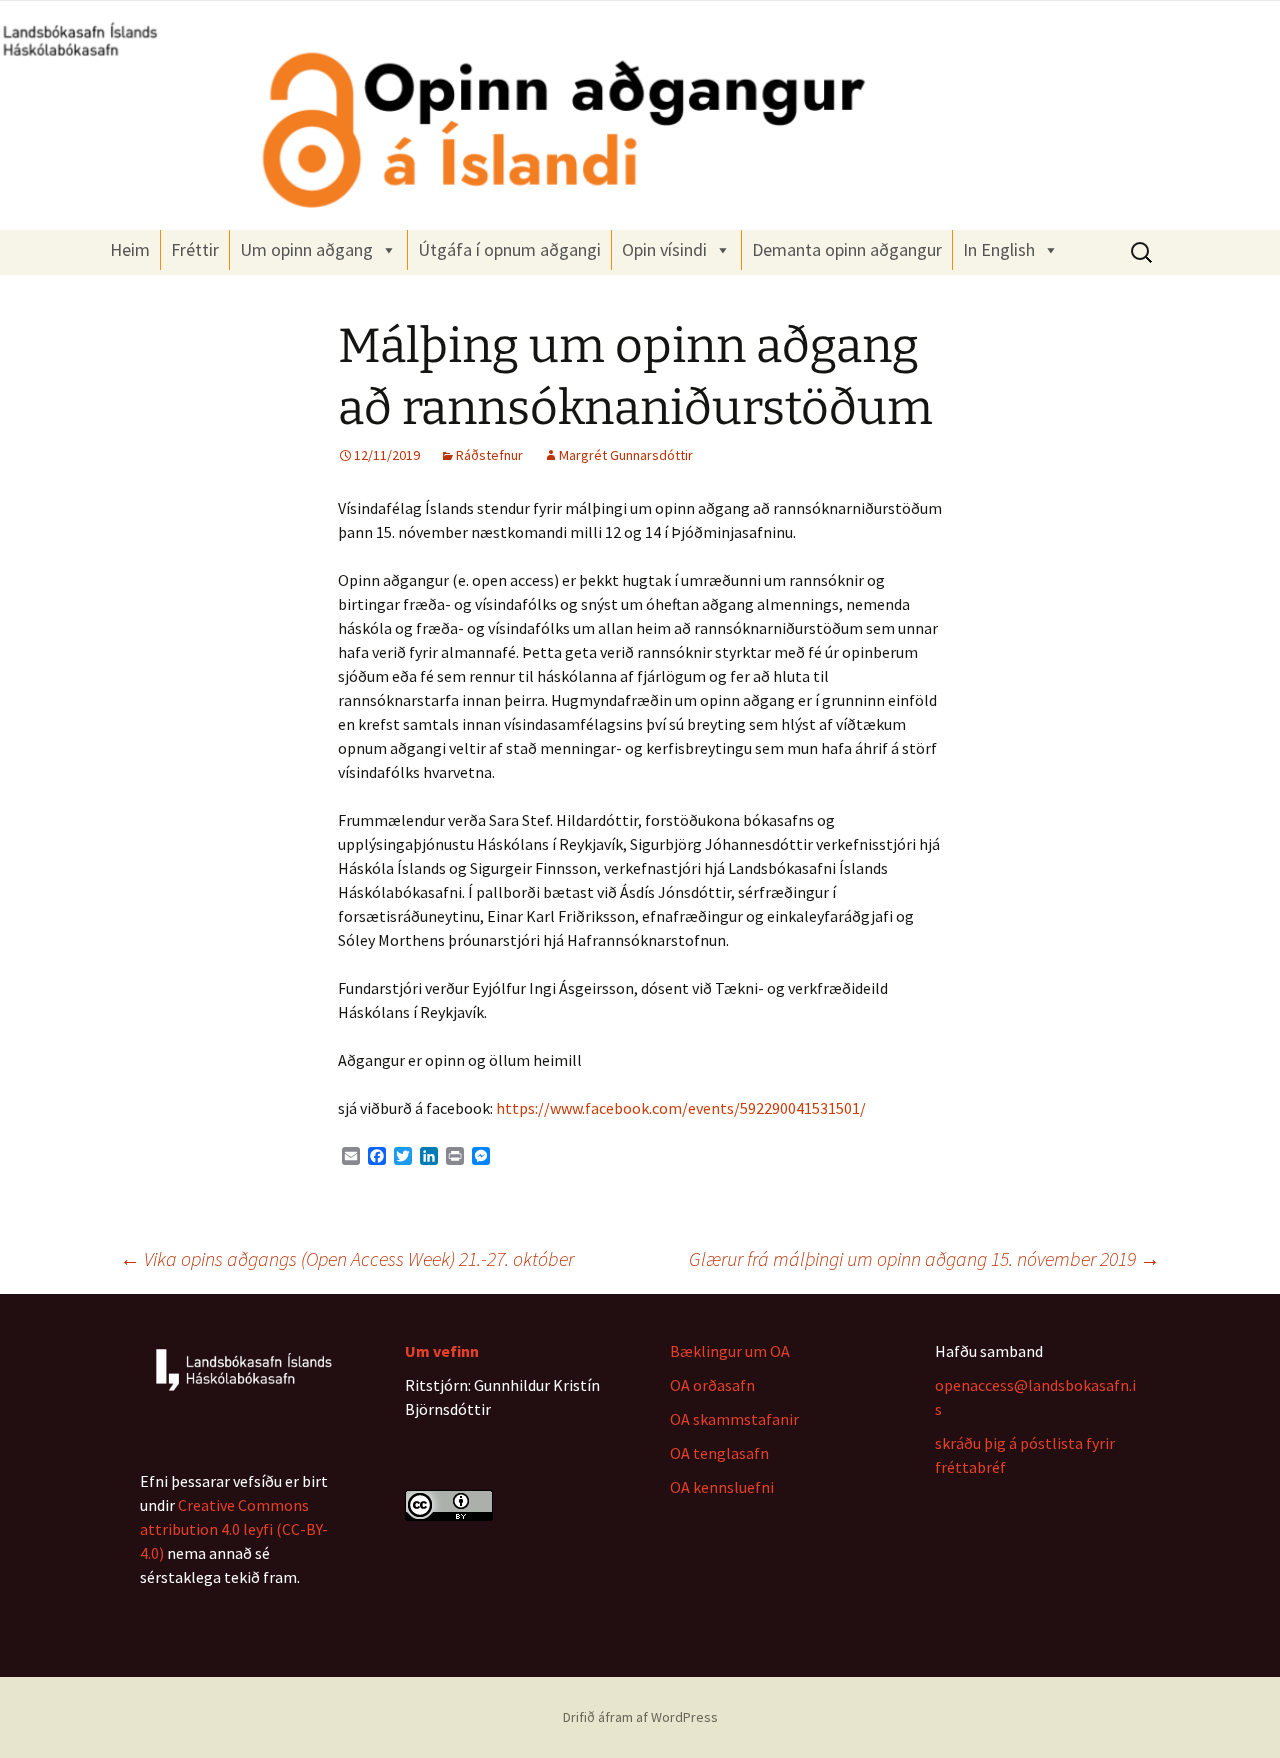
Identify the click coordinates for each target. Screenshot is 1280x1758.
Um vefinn (442, 1351)
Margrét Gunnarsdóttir (626, 455)
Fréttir (195, 249)
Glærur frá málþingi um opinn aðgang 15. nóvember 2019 (924, 1258)
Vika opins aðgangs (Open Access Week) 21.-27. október (347, 1258)
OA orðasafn (712, 1385)
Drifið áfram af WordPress (640, 1717)
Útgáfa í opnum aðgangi (509, 249)
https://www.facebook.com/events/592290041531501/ (681, 1108)
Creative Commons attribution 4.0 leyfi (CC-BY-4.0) (234, 1529)
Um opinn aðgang (306, 249)
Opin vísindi (664, 249)
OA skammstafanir (734, 1419)
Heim (130, 249)
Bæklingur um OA (730, 1351)
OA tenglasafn (719, 1453)
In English (999, 249)
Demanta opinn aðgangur (847, 249)
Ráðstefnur (489, 455)
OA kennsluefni (722, 1487)
